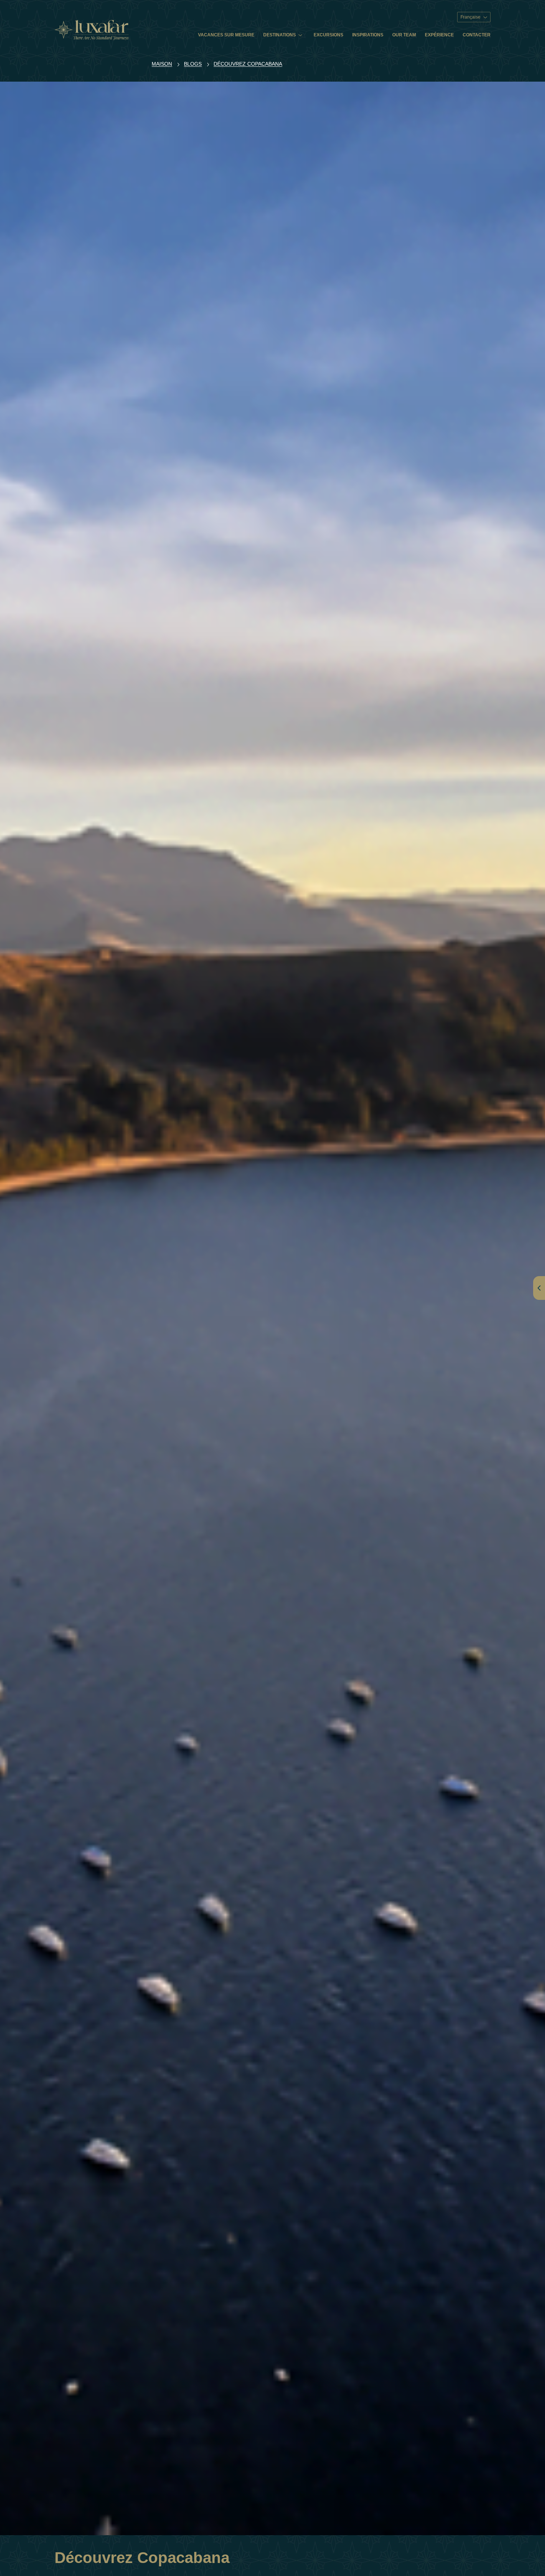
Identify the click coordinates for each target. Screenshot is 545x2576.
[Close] (398, 1197)
